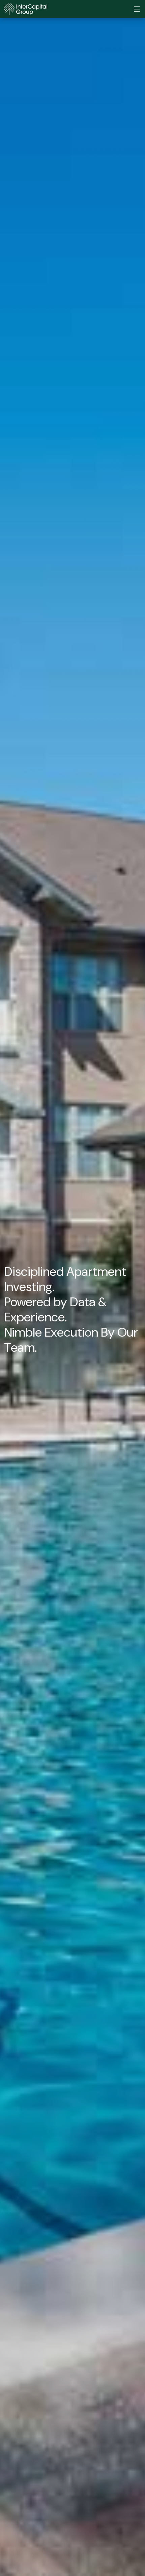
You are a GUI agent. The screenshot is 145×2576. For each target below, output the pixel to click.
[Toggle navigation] (137, 9)
